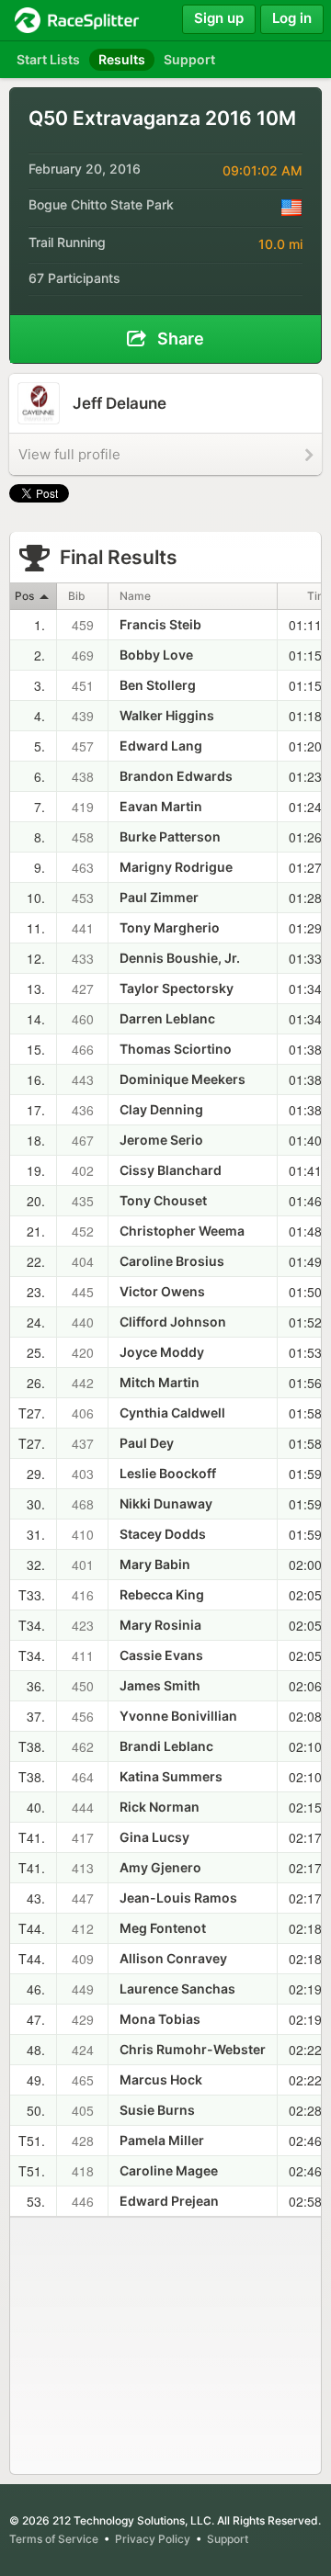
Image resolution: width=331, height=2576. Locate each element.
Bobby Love (156, 655)
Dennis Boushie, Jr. (180, 958)
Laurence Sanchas (177, 1988)
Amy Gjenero (160, 1867)
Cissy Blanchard (171, 1170)
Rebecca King (162, 1594)
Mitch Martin (160, 1382)
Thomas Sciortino (176, 1049)
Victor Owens (162, 1291)
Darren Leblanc (167, 1018)
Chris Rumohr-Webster (193, 2049)
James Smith (160, 1685)
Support (228, 2539)
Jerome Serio (161, 1140)
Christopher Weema (182, 1231)
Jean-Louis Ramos (178, 1898)
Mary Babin (155, 1564)
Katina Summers (171, 1776)
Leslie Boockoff (168, 1473)
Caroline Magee (169, 2170)
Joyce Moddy (162, 1352)
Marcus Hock (161, 2079)
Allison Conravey (173, 1958)
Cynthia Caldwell (172, 1412)
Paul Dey (147, 1443)
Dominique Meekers (183, 1079)
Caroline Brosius (172, 1261)
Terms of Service (54, 2539)
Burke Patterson (170, 836)
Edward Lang (161, 746)
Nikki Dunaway (166, 1503)
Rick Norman (160, 1807)
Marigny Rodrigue (176, 867)
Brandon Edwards (176, 776)
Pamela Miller (162, 2140)
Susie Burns (157, 2110)
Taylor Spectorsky (177, 988)
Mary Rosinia (160, 1625)
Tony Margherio (170, 927)
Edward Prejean (169, 2201)
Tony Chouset (163, 1200)
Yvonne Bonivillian (178, 1716)
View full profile (69, 454)
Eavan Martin (161, 806)
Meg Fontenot (163, 1928)
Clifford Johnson (173, 1322)
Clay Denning (161, 1109)
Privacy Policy (153, 2539)
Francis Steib (160, 624)
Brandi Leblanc (166, 1746)
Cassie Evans (161, 1655)
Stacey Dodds (163, 1534)
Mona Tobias (160, 2019)
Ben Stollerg (158, 685)
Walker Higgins (167, 715)
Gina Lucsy (154, 1837)
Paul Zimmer (159, 897)
